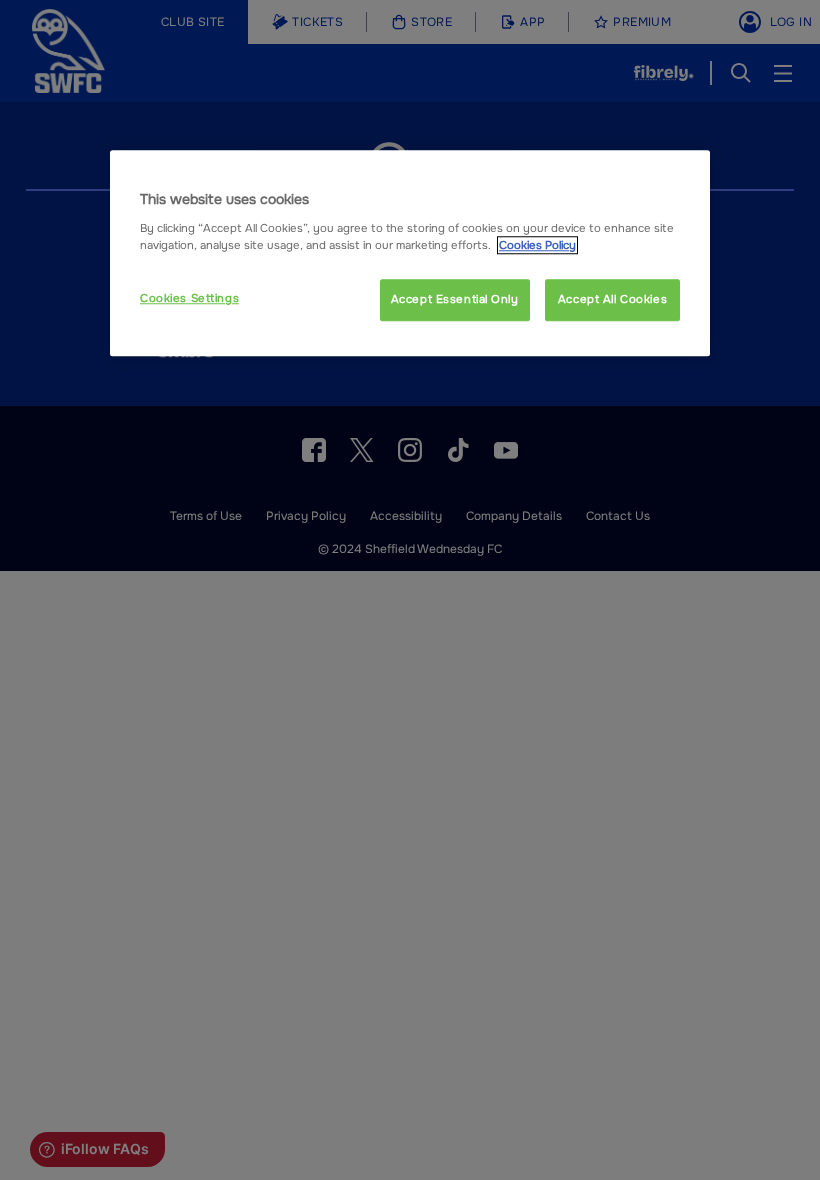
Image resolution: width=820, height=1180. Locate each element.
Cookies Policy (537, 245)
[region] (410, 253)
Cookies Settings (189, 298)
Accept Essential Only (455, 299)
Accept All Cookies (612, 299)
